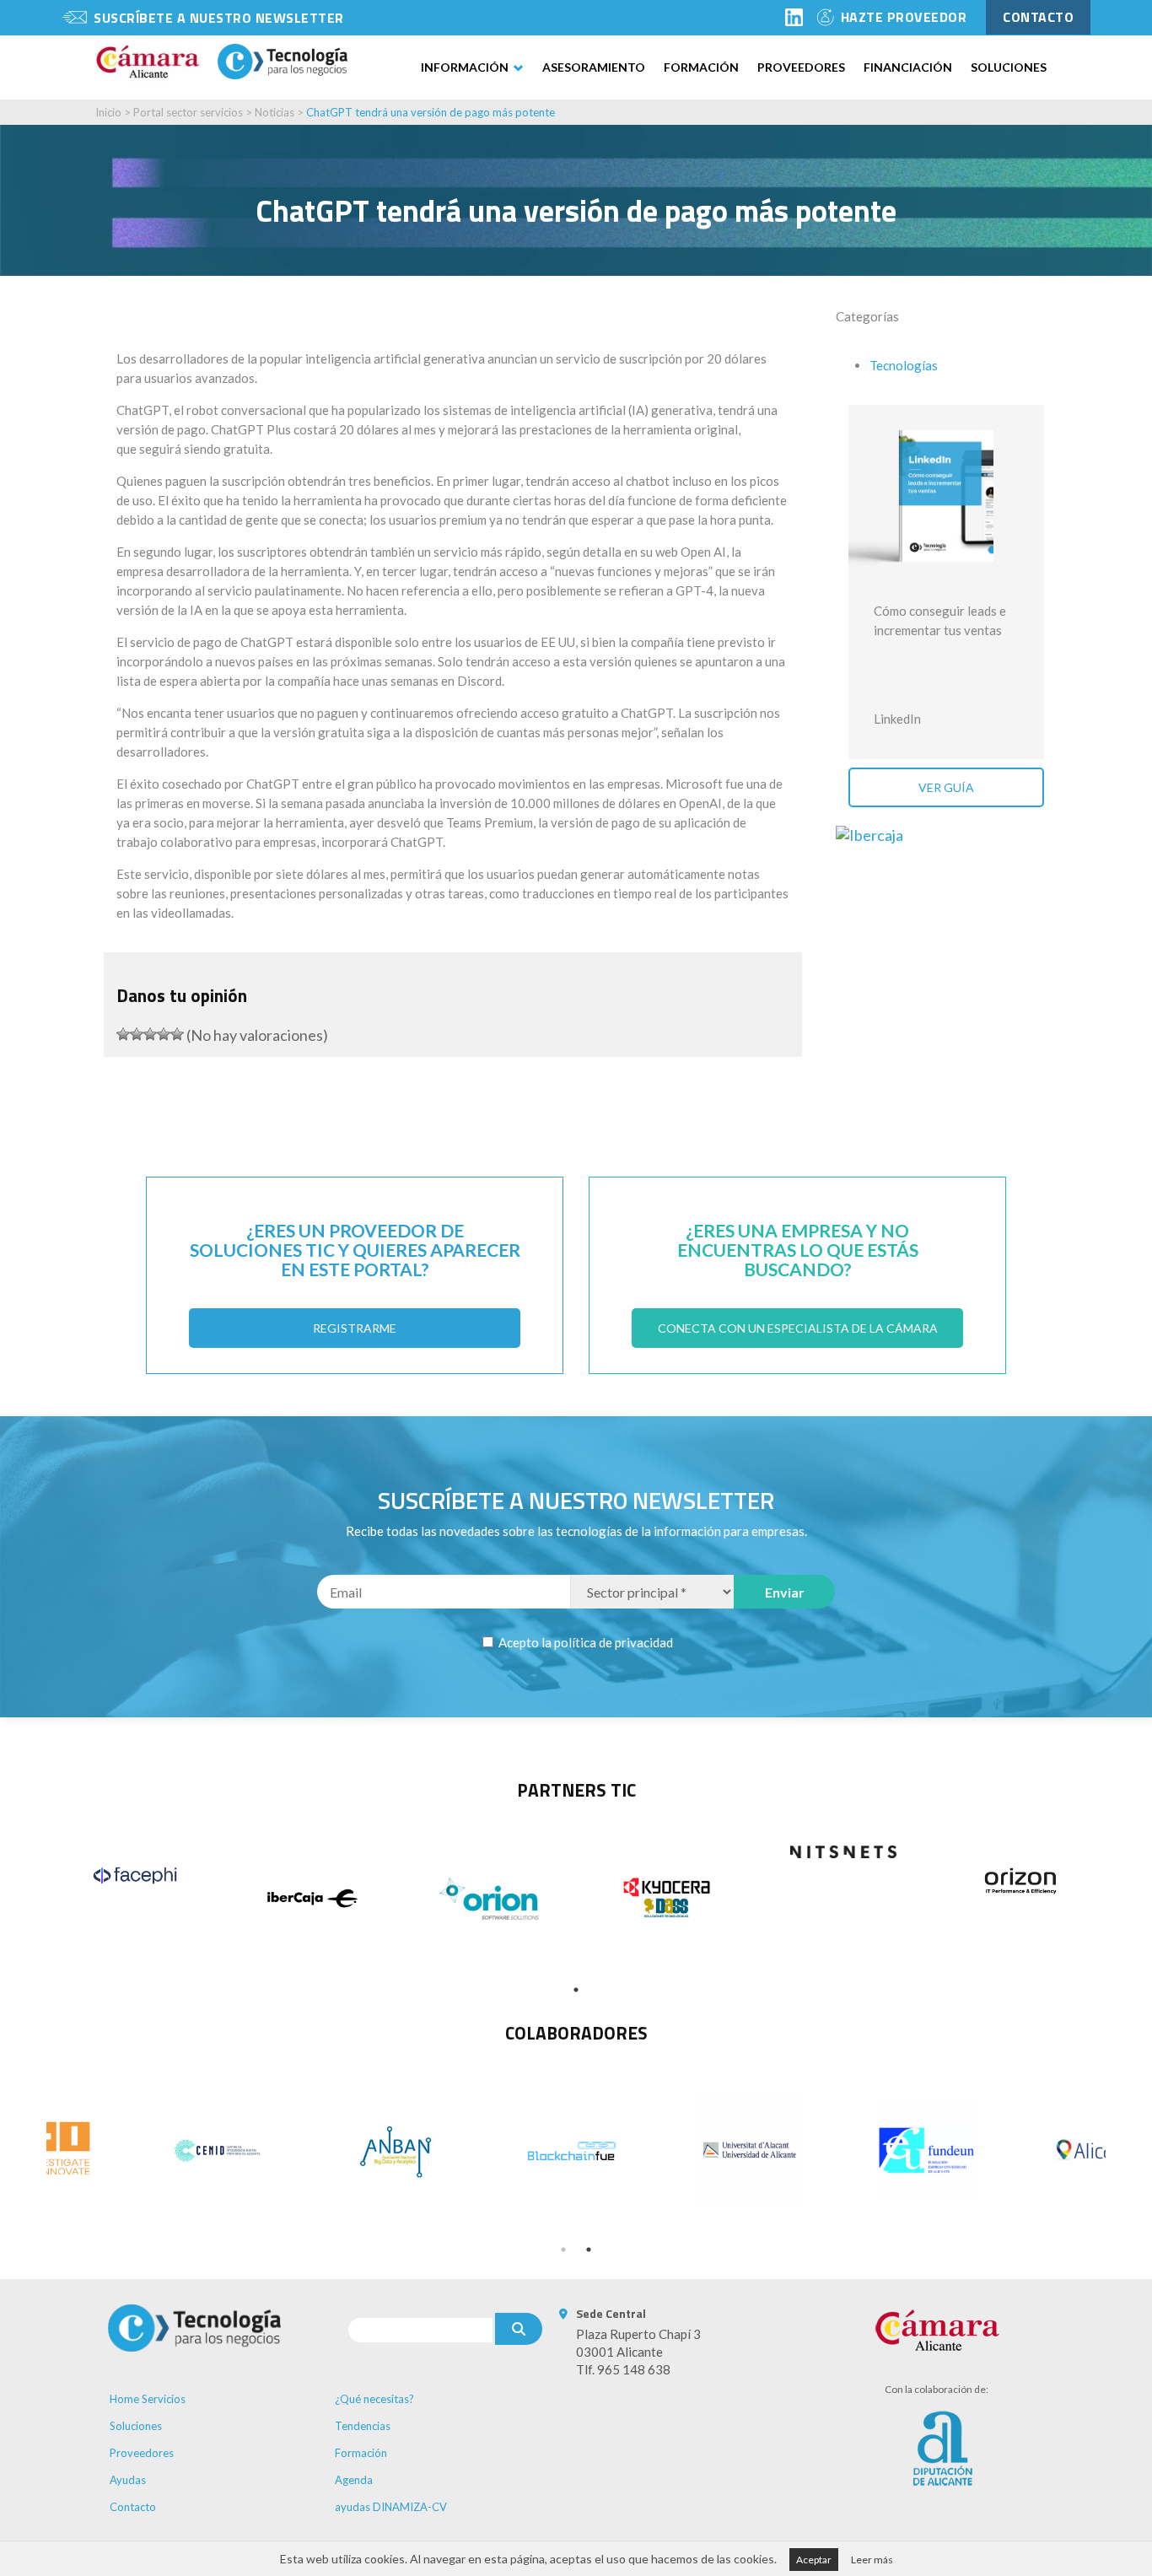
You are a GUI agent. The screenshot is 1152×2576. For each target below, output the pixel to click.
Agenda (354, 2480)
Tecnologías (904, 365)
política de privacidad (614, 1642)
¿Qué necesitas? (374, 2399)
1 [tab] (576, 1990)
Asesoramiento (594, 67)
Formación (701, 67)
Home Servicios (148, 2399)
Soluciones (1009, 67)
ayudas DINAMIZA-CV (391, 2507)
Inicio (108, 112)
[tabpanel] (135, 1875)
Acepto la (584, 1642)
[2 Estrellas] (137, 1034)
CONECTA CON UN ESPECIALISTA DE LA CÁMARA (798, 1328)
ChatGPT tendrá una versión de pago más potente (431, 112)
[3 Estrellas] (150, 1034)
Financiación (908, 67)
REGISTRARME (355, 1328)
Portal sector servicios (188, 112)
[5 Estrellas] (177, 1034)
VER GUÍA (946, 787)
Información (465, 67)
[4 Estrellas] (164, 1034)
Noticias (276, 112)
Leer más (872, 2560)
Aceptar (814, 2560)
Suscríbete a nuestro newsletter (219, 18)
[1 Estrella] (123, 1034)
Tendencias (363, 2426)
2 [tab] (589, 2250)
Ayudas (128, 2480)
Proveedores (801, 67)
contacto (1038, 17)
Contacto (133, 2507)
